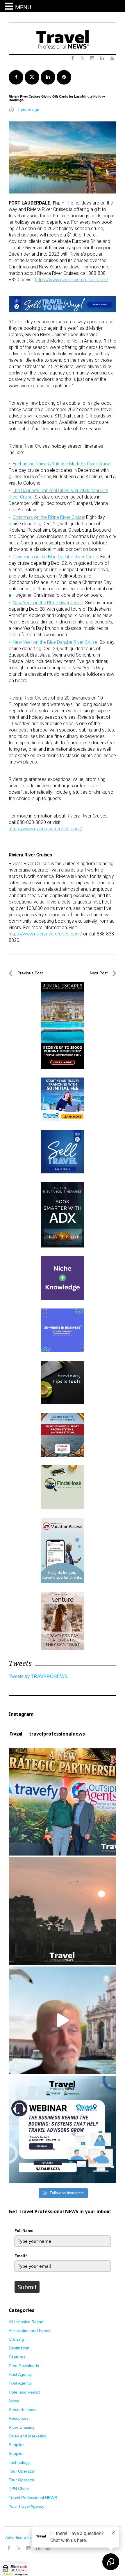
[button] (10, 6)
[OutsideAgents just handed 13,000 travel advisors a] (63, 1802)
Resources (19, 2418)
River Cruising (22, 2427)
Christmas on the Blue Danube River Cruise (55, 557)
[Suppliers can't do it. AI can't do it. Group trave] (63, 2020)
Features (17, 2357)
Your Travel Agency (26, 2506)
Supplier (16, 2445)
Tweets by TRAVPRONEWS (38, 1676)
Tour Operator (22, 2471)
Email (21, 2256)
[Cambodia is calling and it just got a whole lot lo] (63, 1911)
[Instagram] (28, 2548)
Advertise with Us (21, 2537)
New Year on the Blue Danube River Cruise (55, 642)
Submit (27, 2287)
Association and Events (30, 2331)
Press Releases (23, 2410)
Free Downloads (24, 2366)
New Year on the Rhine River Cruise (48, 603)
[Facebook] (9, 2548)
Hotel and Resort (24, 2392)
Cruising (16, 2339)
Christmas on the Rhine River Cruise (48, 517)
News (14, 2401)
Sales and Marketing (28, 2436)
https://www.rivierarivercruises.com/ (72, 280)
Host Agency (20, 2374)
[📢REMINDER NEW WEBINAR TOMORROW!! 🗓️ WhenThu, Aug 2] (63, 2129)
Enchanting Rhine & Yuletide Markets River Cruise (62, 464)
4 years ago (28, 110)
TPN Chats (19, 2489)
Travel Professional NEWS (33, 2498)
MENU (23, 7)
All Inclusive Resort (26, 2322)
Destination (19, 2348)
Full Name (24, 2231)
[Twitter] (19, 2545)
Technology (19, 2462)
